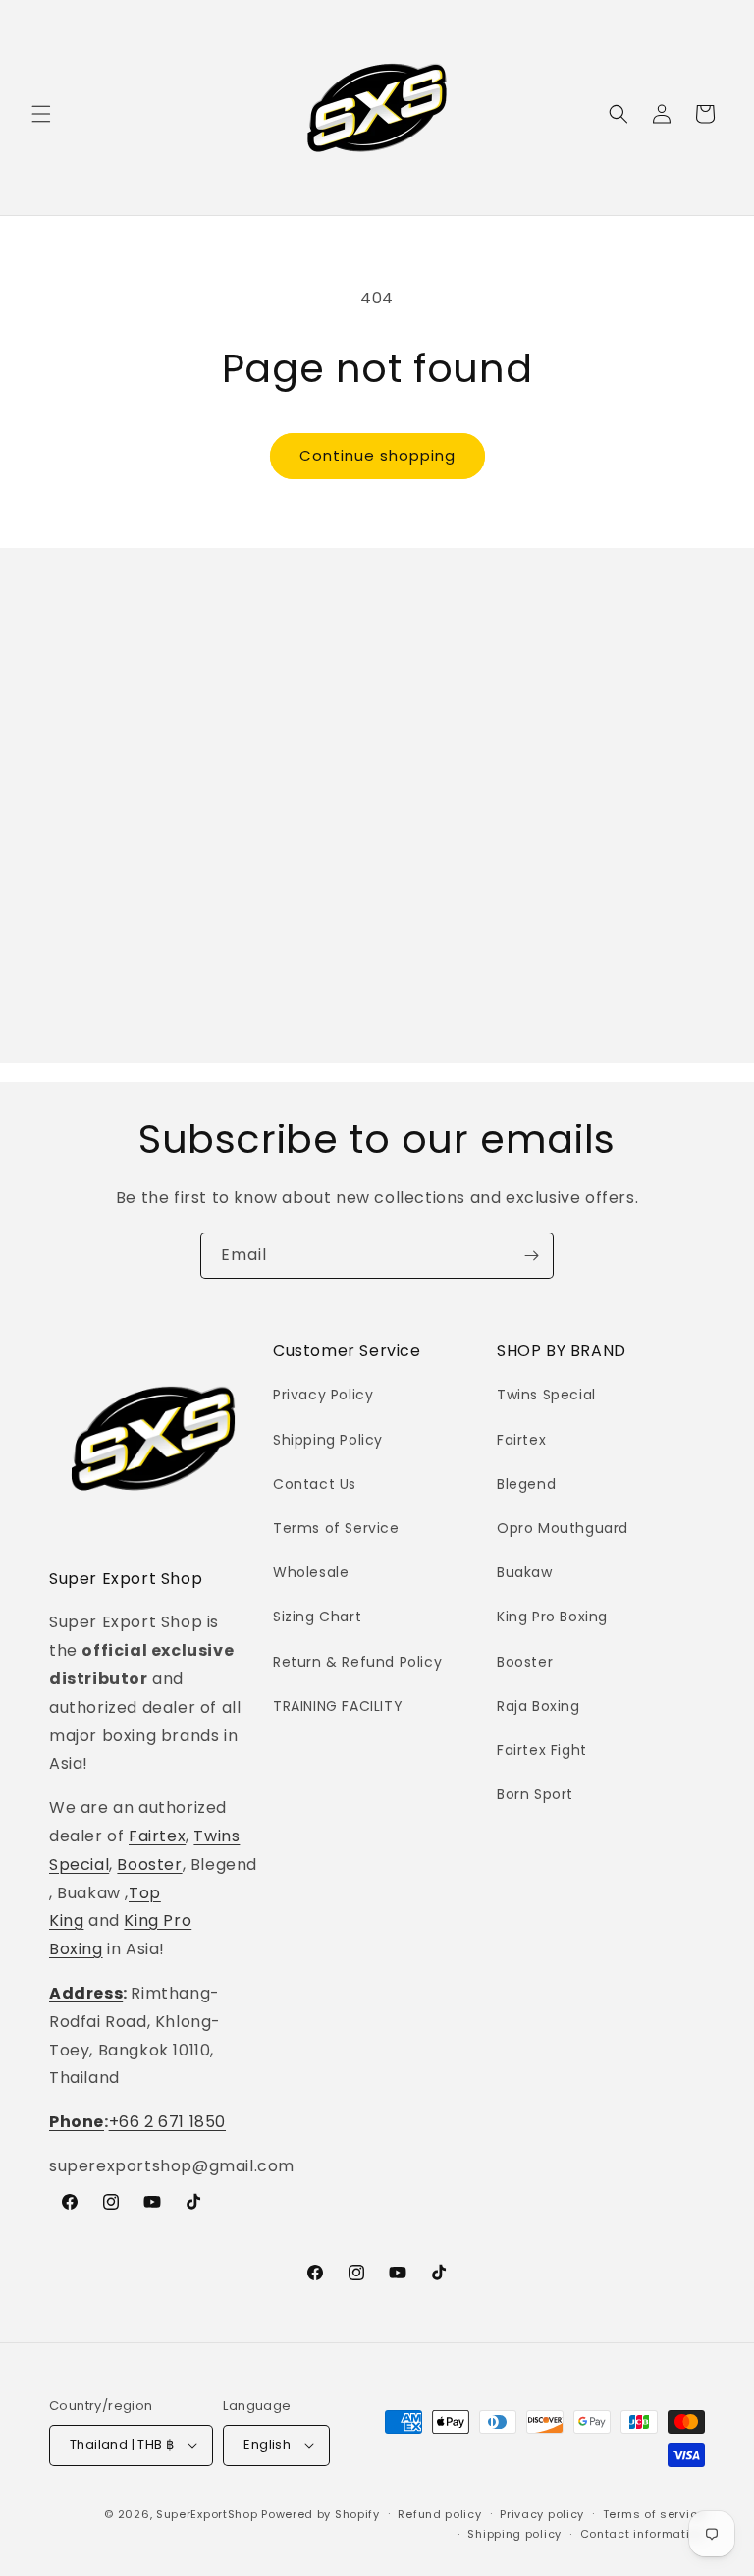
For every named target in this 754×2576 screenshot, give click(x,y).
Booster (149, 1864)
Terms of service (654, 2514)
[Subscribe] (531, 1256)
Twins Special (546, 1395)
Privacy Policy (323, 1395)
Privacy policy (542, 2514)
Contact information (643, 2534)
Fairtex (157, 1836)
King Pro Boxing (552, 1617)
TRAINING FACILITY (338, 1706)
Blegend (526, 1484)
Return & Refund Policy (357, 1662)
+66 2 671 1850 (167, 2122)
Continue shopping (377, 455)
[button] (41, 114)
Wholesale (311, 1572)
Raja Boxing (539, 1706)
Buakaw (525, 1572)
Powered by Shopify (321, 2514)
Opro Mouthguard (563, 1528)
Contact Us (315, 1484)
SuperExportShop (207, 2514)
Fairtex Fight (542, 1750)
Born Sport (535, 1794)
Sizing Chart (317, 1617)
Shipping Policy (328, 1440)
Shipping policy (514, 2534)
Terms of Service (336, 1528)
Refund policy (439, 2514)
